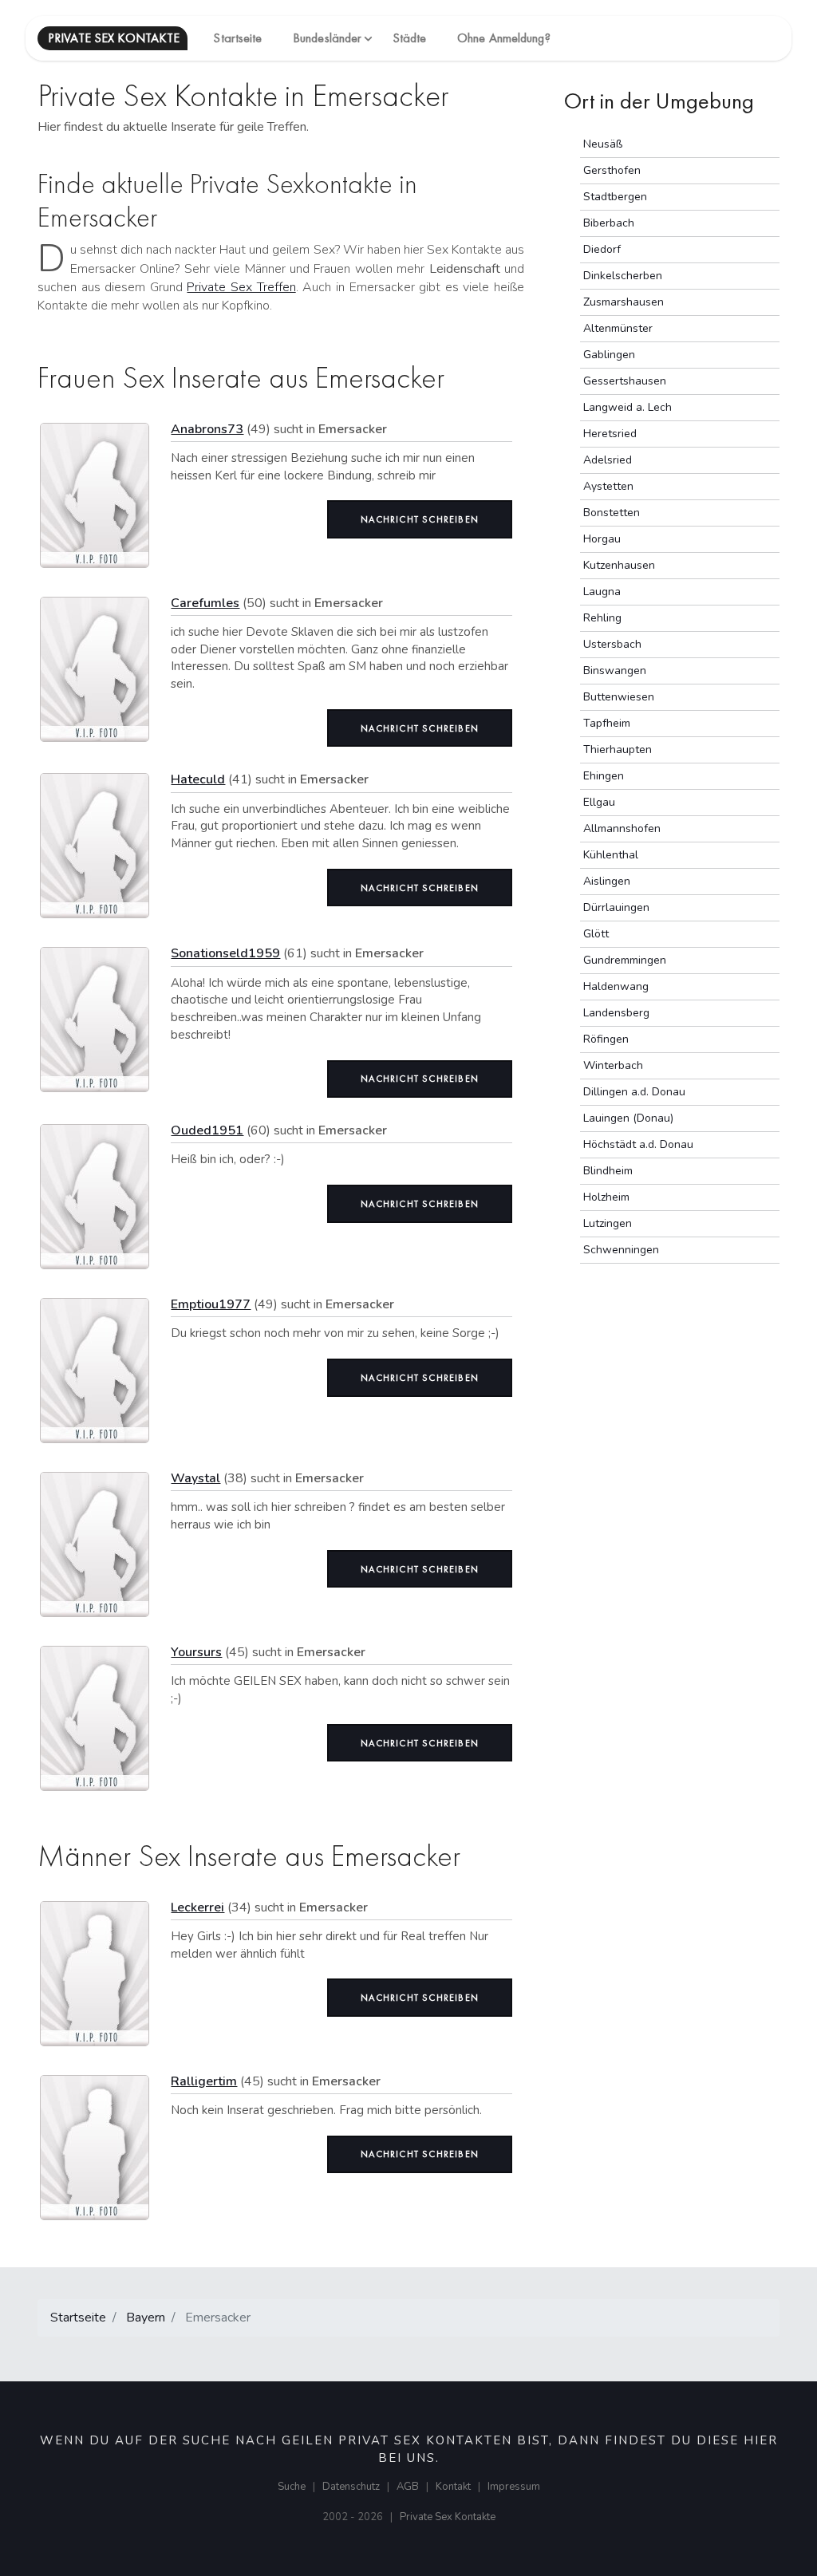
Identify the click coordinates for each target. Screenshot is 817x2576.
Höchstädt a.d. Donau (638, 1144)
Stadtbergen (615, 197)
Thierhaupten (618, 750)
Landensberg (616, 1013)
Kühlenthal (611, 855)
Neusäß (603, 144)
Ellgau (599, 802)
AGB (408, 2487)
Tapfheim (607, 723)
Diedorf (602, 249)
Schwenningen (621, 1250)
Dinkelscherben (623, 276)
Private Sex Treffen (241, 287)
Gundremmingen (625, 960)
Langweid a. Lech (628, 407)
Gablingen (609, 355)
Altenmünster (618, 328)
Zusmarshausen (624, 302)
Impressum (514, 2487)
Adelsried (608, 460)
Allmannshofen (622, 828)
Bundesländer (327, 38)
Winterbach (613, 1065)
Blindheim (608, 1171)
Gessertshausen (625, 381)
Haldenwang (616, 986)
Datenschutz (351, 2487)
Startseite (237, 38)
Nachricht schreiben (420, 519)
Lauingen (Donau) (628, 1118)
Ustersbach (612, 644)
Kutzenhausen (619, 565)
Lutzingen (608, 1223)
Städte (410, 38)
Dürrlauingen (616, 907)
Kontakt (453, 2487)
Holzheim (606, 1197)
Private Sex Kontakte (448, 2517)
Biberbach (609, 223)
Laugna (602, 592)
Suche (292, 2487)
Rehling (602, 618)
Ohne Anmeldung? (504, 38)
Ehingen (604, 776)
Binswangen (615, 671)
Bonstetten (612, 513)
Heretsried (610, 434)
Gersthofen (612, 170)
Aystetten (608, 486)
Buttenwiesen (619, 697)
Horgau (602, 539)
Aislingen (607, 881)
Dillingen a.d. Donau (634, 1092)
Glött (596, 934)
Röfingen (606, 1039)
